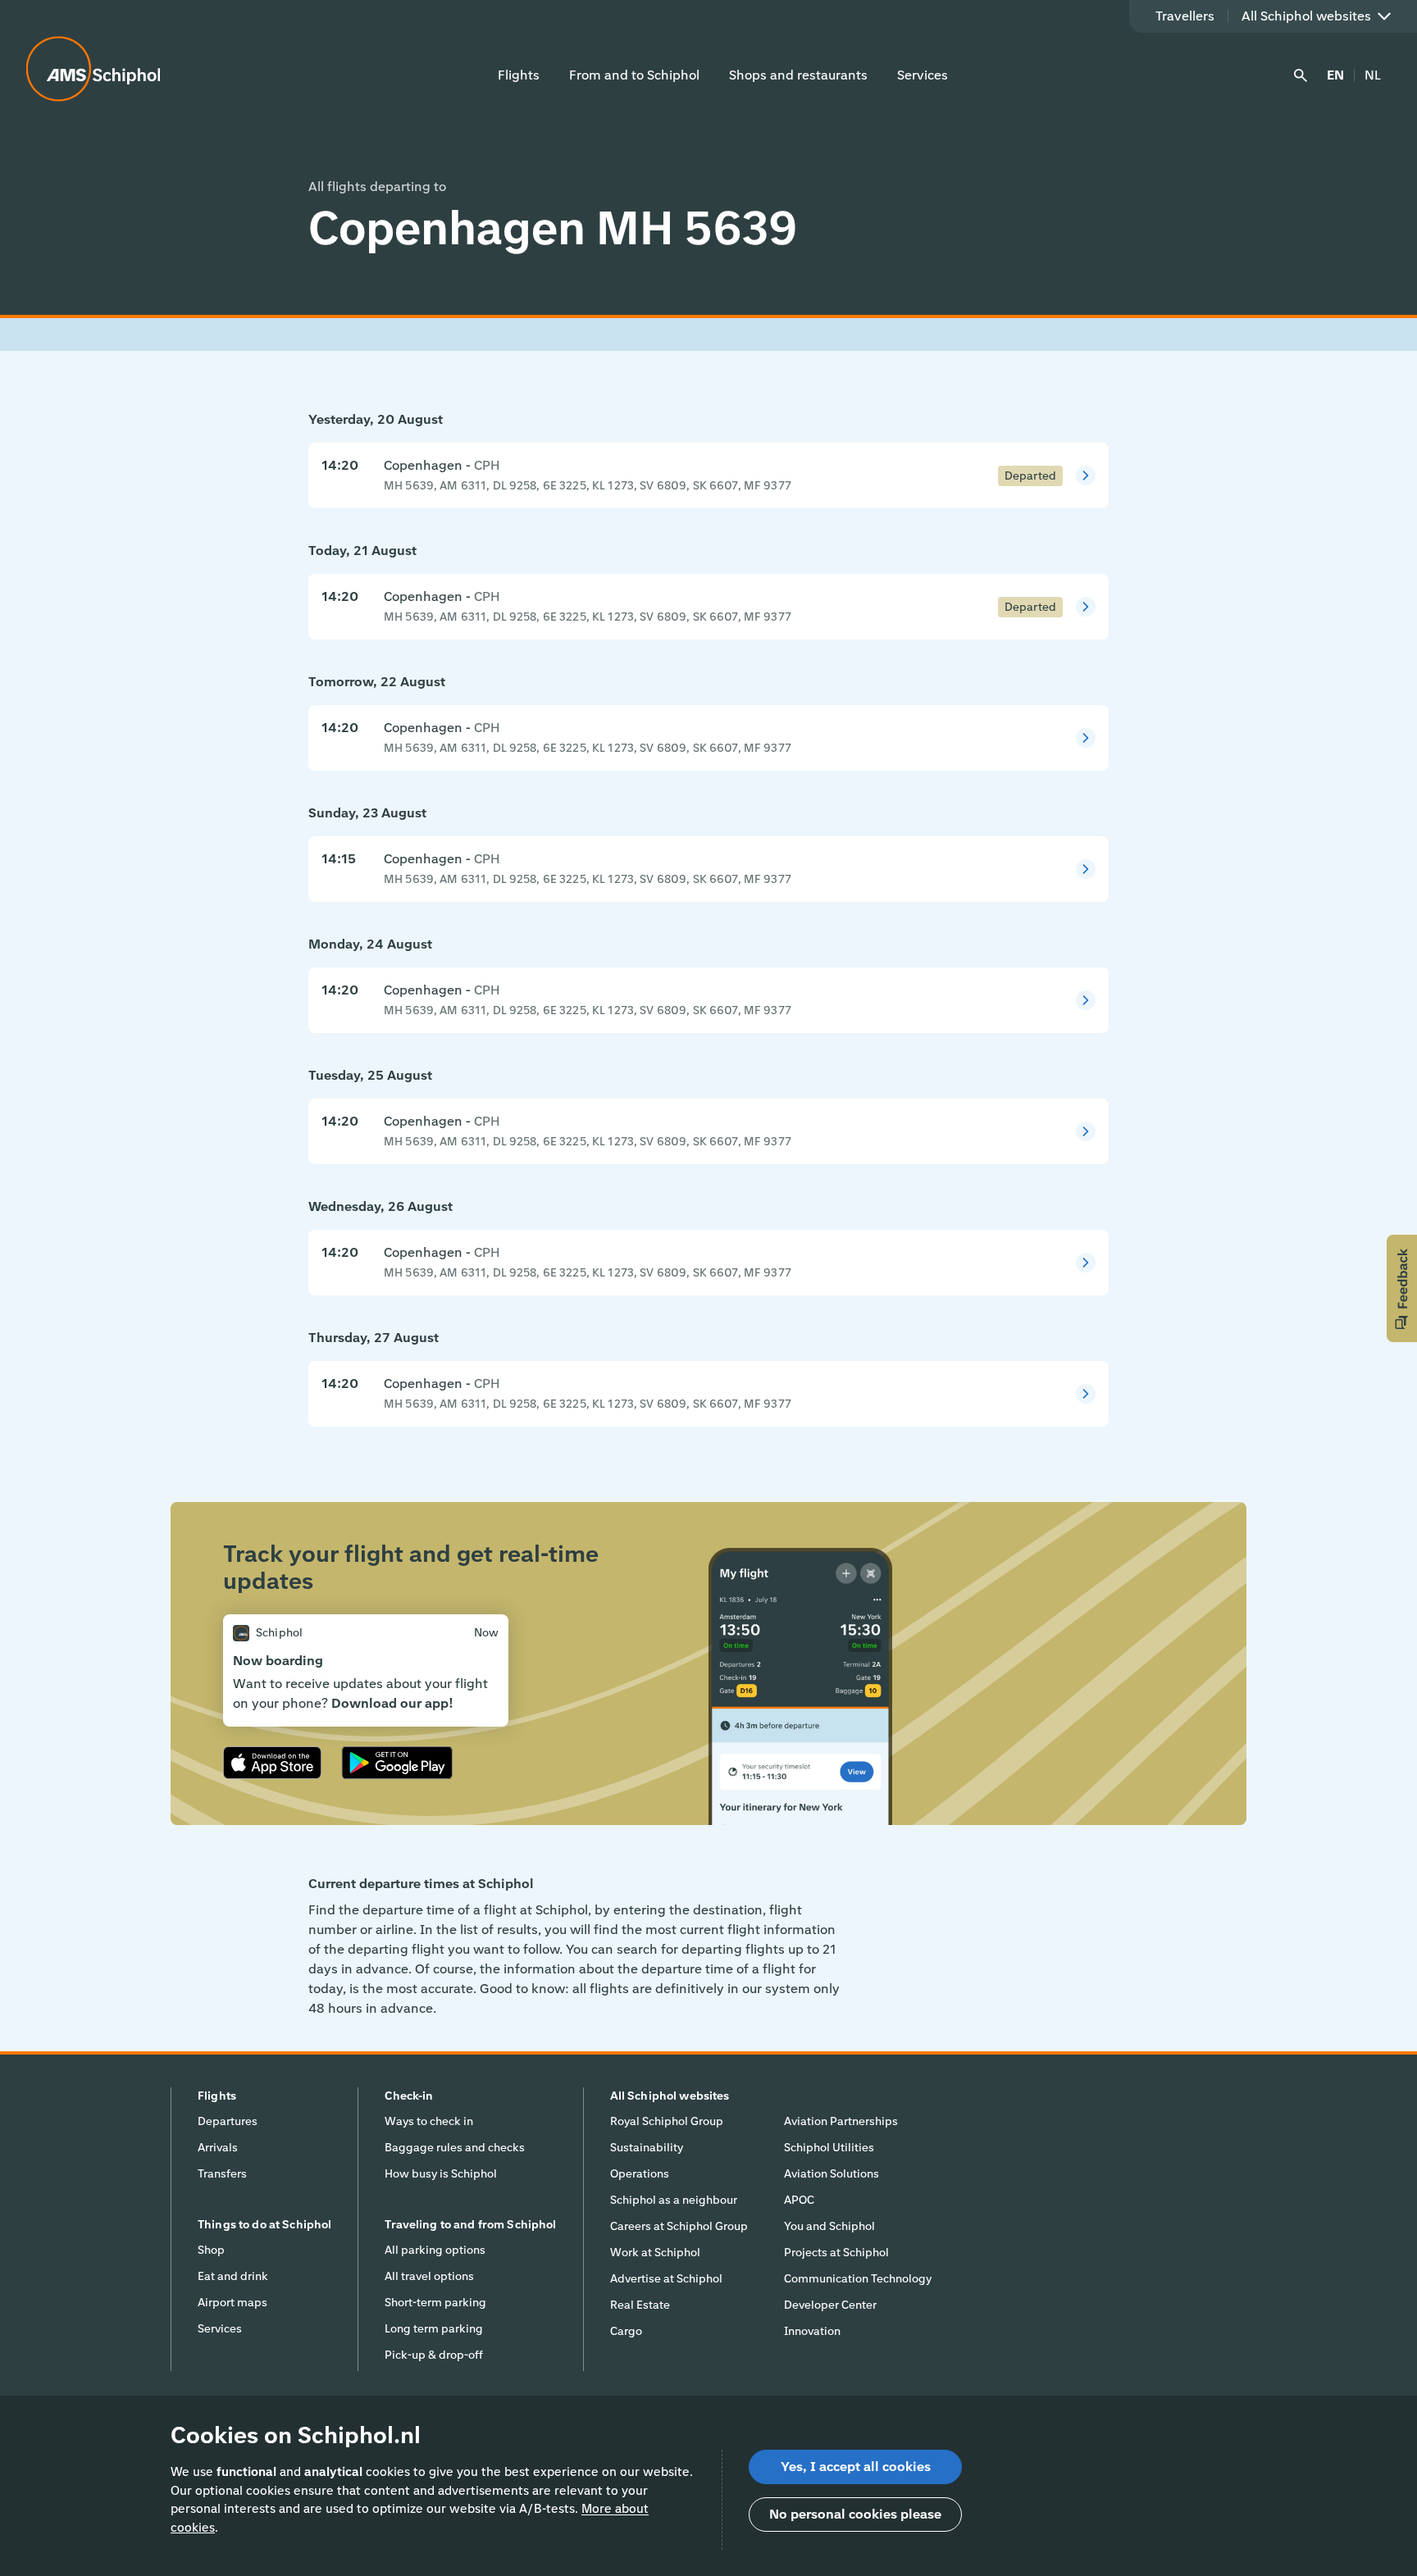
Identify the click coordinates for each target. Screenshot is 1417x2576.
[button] (1402, 1288)
